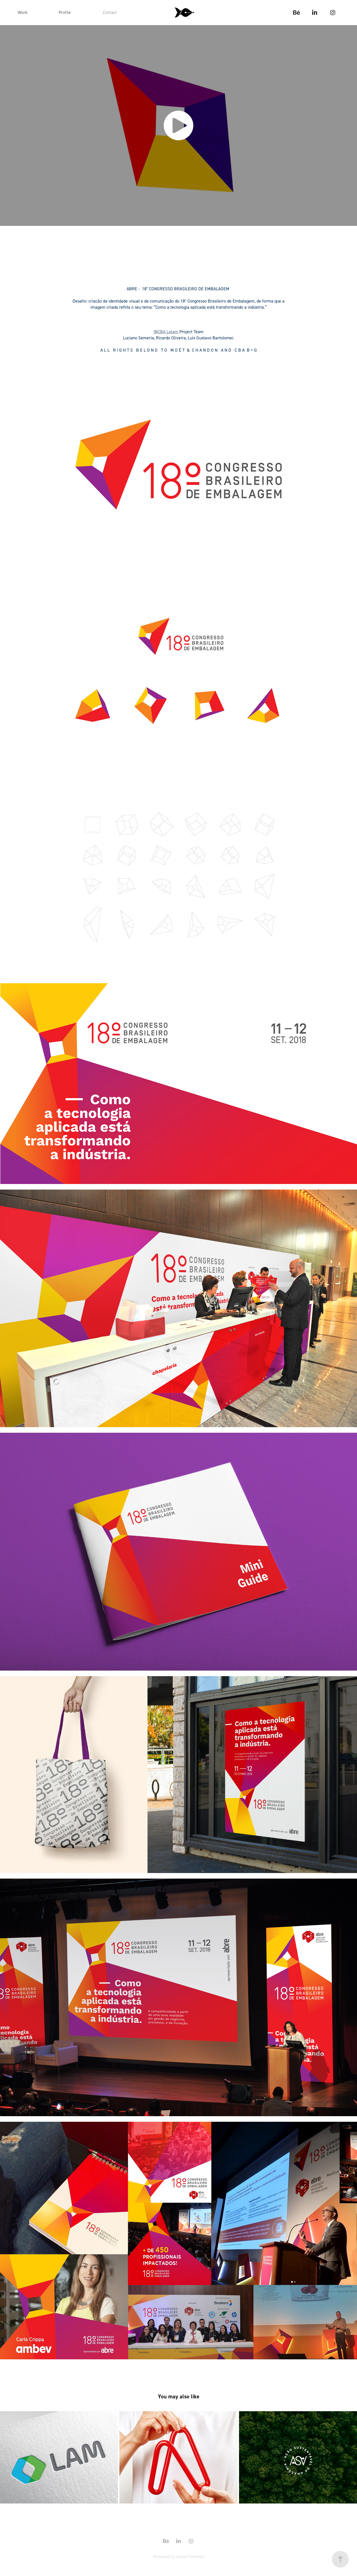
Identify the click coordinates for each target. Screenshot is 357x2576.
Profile (65, 12)
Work (23, 12)
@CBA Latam (167, 332)
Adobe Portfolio (190, 2556)
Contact (110, 12)
